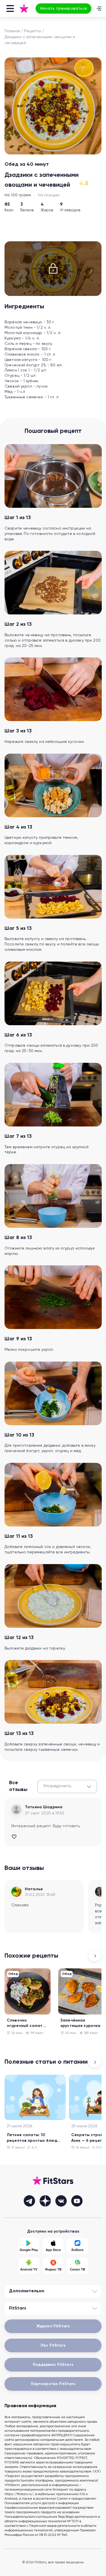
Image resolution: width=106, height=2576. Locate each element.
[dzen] (45, 2201)
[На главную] (24, 8)
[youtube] (77, 2201)
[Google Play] (29, 2246)
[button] (67, 1786)
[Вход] (99, 8)
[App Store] (53, 2246)
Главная (12, 31)
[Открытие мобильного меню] (10, 8)
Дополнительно (27, 2291)
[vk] (61, 2201)
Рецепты (32, 31)
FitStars (18, 2308)
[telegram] (29, 2201)
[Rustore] (77, 2246)
